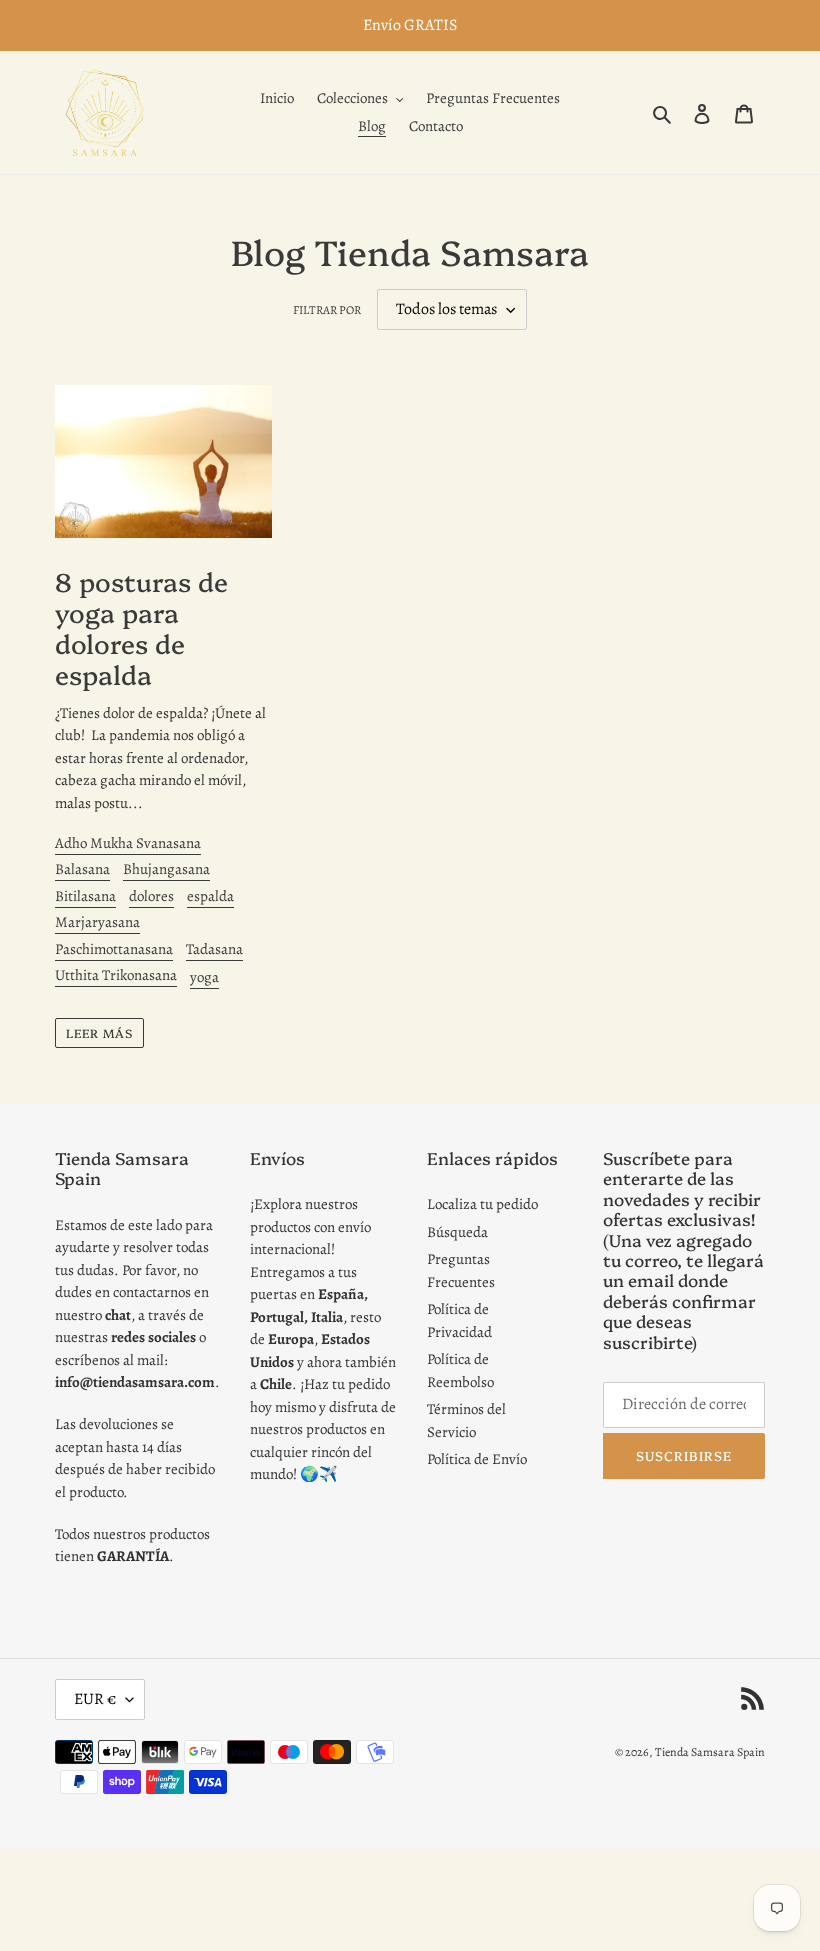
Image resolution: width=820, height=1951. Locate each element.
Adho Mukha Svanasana (128, 843)
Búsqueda (457, 1232)
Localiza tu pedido (482, 1204)
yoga (204, 977)
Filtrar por (327, 310)
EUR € (95, 1699)
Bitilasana (85, 896)
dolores (151, 896)
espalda (210, 896)
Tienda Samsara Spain (710, 1752)
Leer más (99, 1032)
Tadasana (214, 949)
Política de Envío (477, 1459)
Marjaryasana (97, 922)
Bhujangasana (166, 869)
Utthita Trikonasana (116, 975)
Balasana (82, 869)
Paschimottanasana (114, 949)
